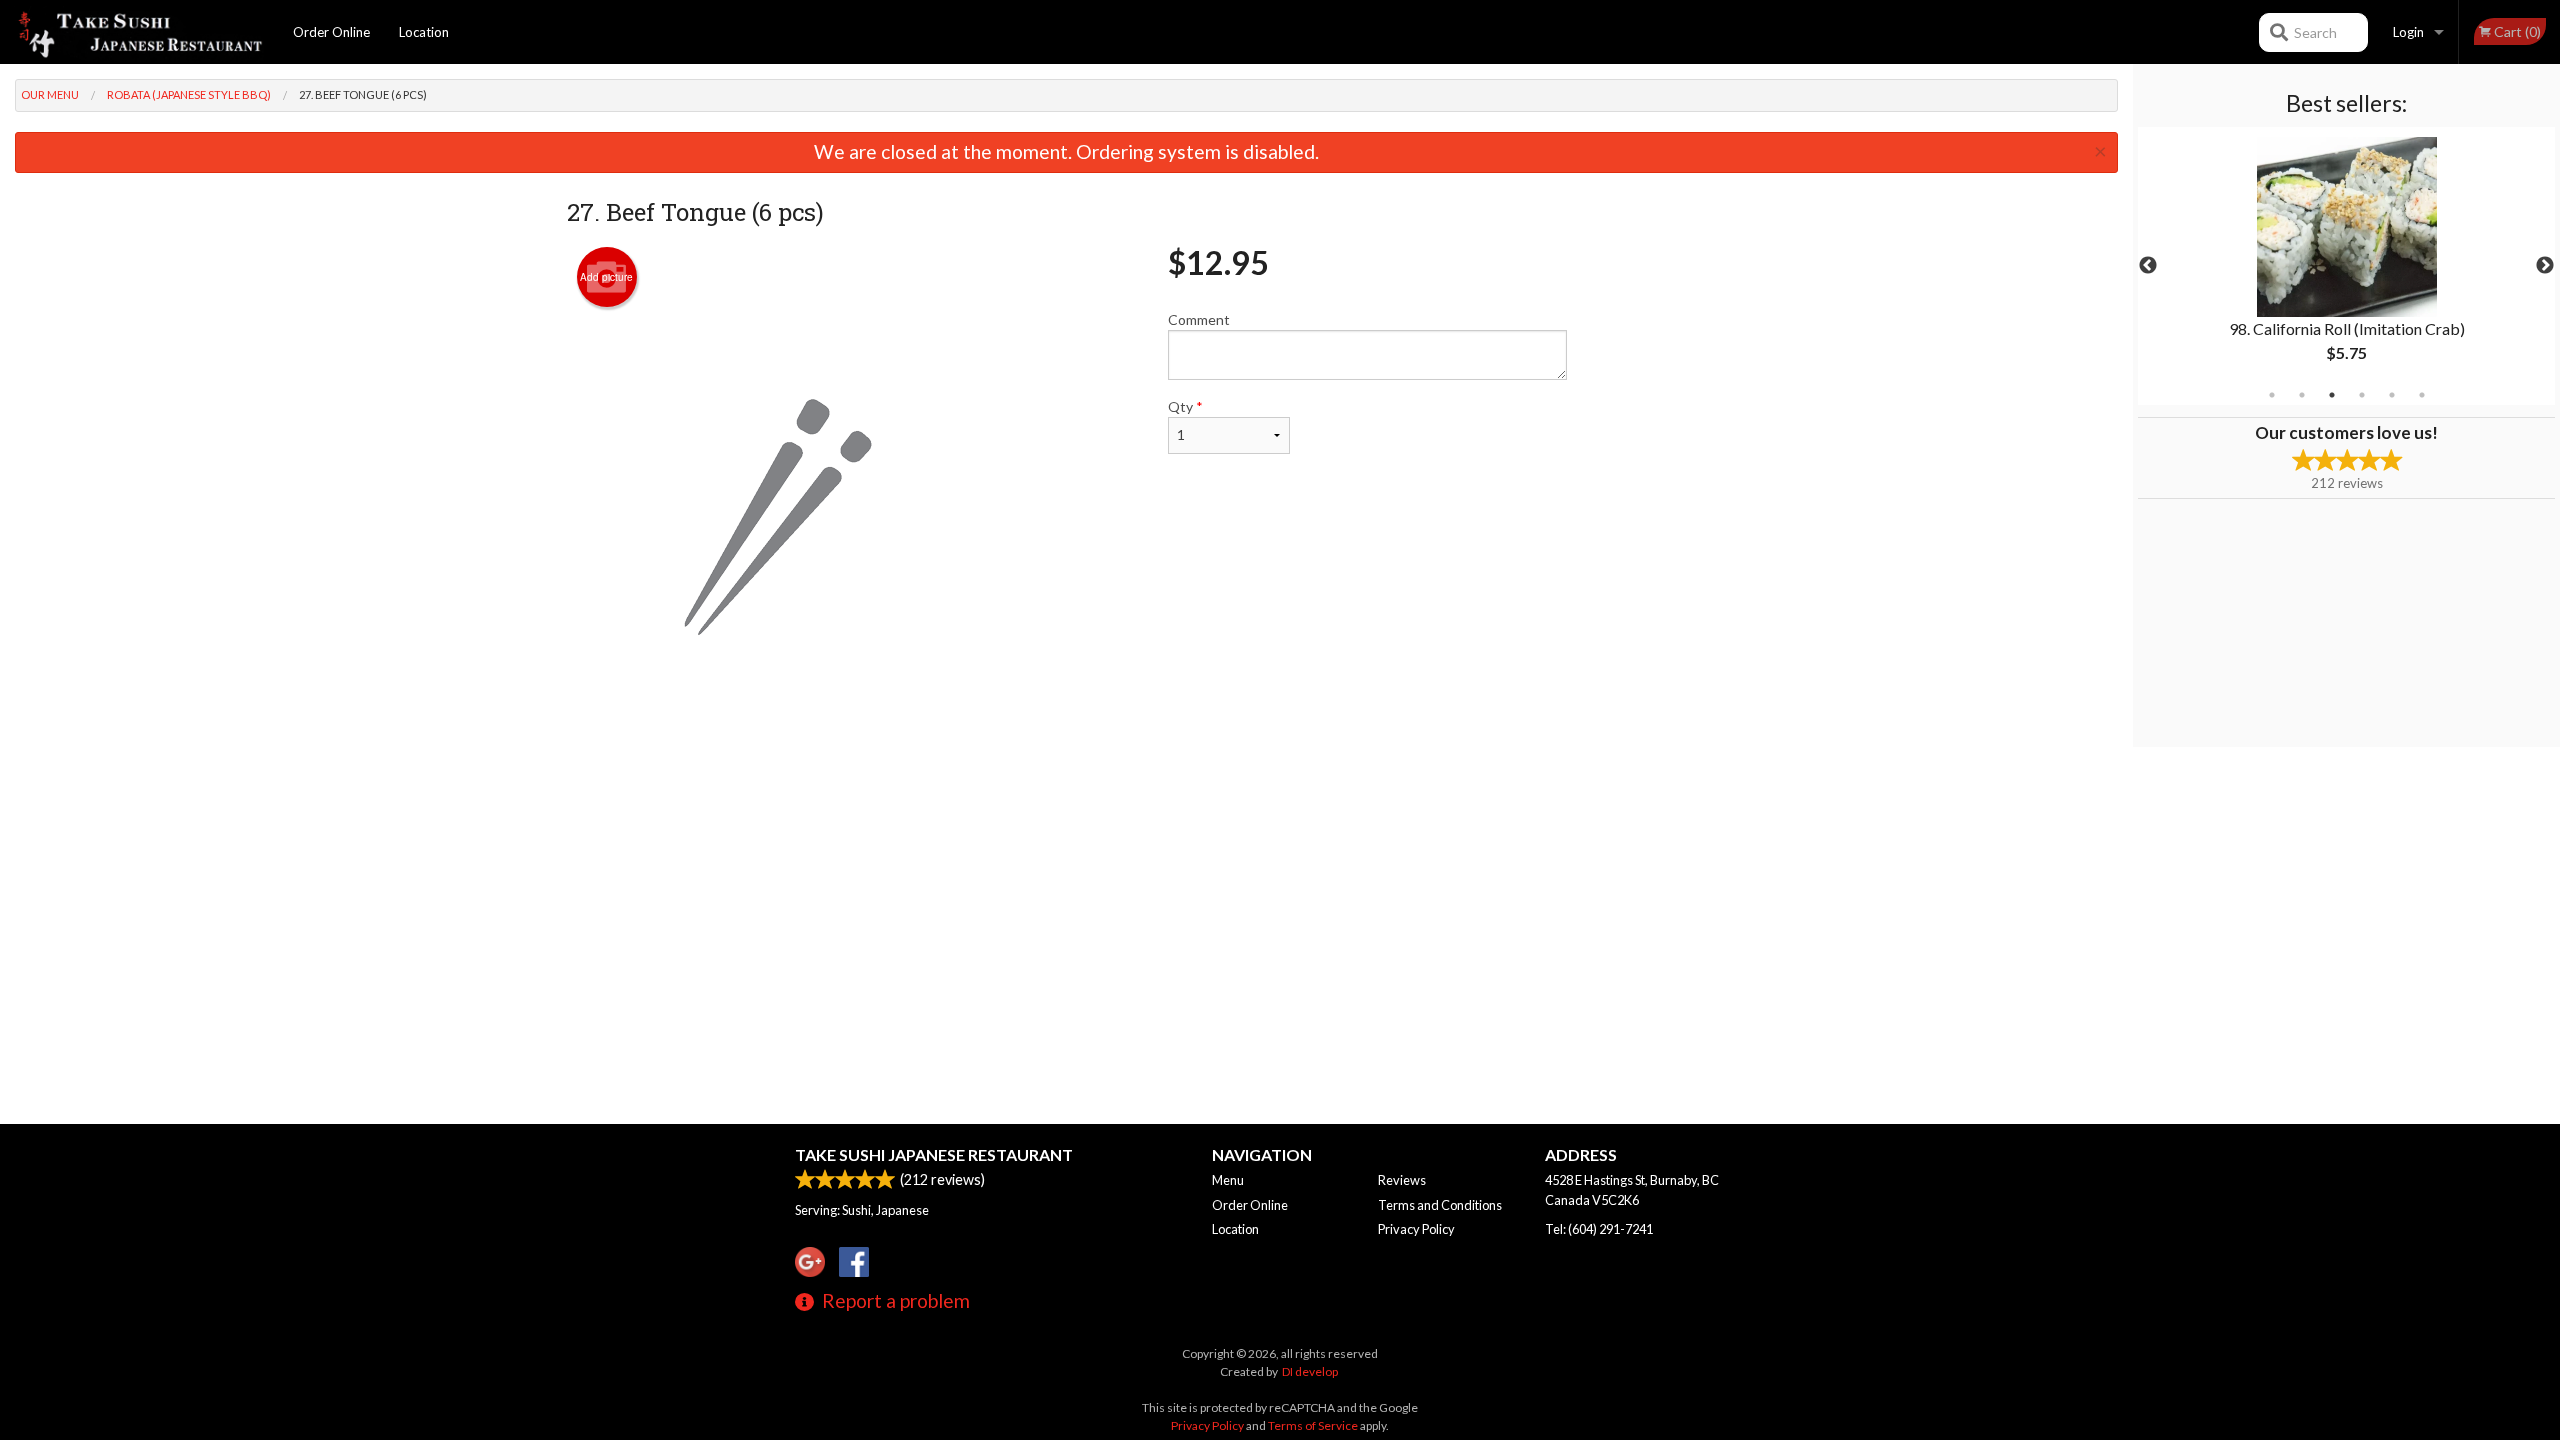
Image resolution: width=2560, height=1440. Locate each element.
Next (2545, 266)
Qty (1185, 406)
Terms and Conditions (1440, 1205)
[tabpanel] (2346, 266)
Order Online (331, 32)
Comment (1199, 319)
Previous (2148, 266)
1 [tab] (2272, 395)
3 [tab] (2332, 395)
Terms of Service (1313, 1425)
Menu (1228, 1180)
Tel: (1599, 1229)
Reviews (1402, 1180)
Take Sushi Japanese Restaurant (934, 1154)
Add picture (606, 277)
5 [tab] (2392, 395)
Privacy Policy (1416, 1229)
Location (424, 32)
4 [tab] (2362, 395)
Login (2408, 32)
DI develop (1310, 1371)
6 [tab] (2422, 395)
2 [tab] (2302, 395)
